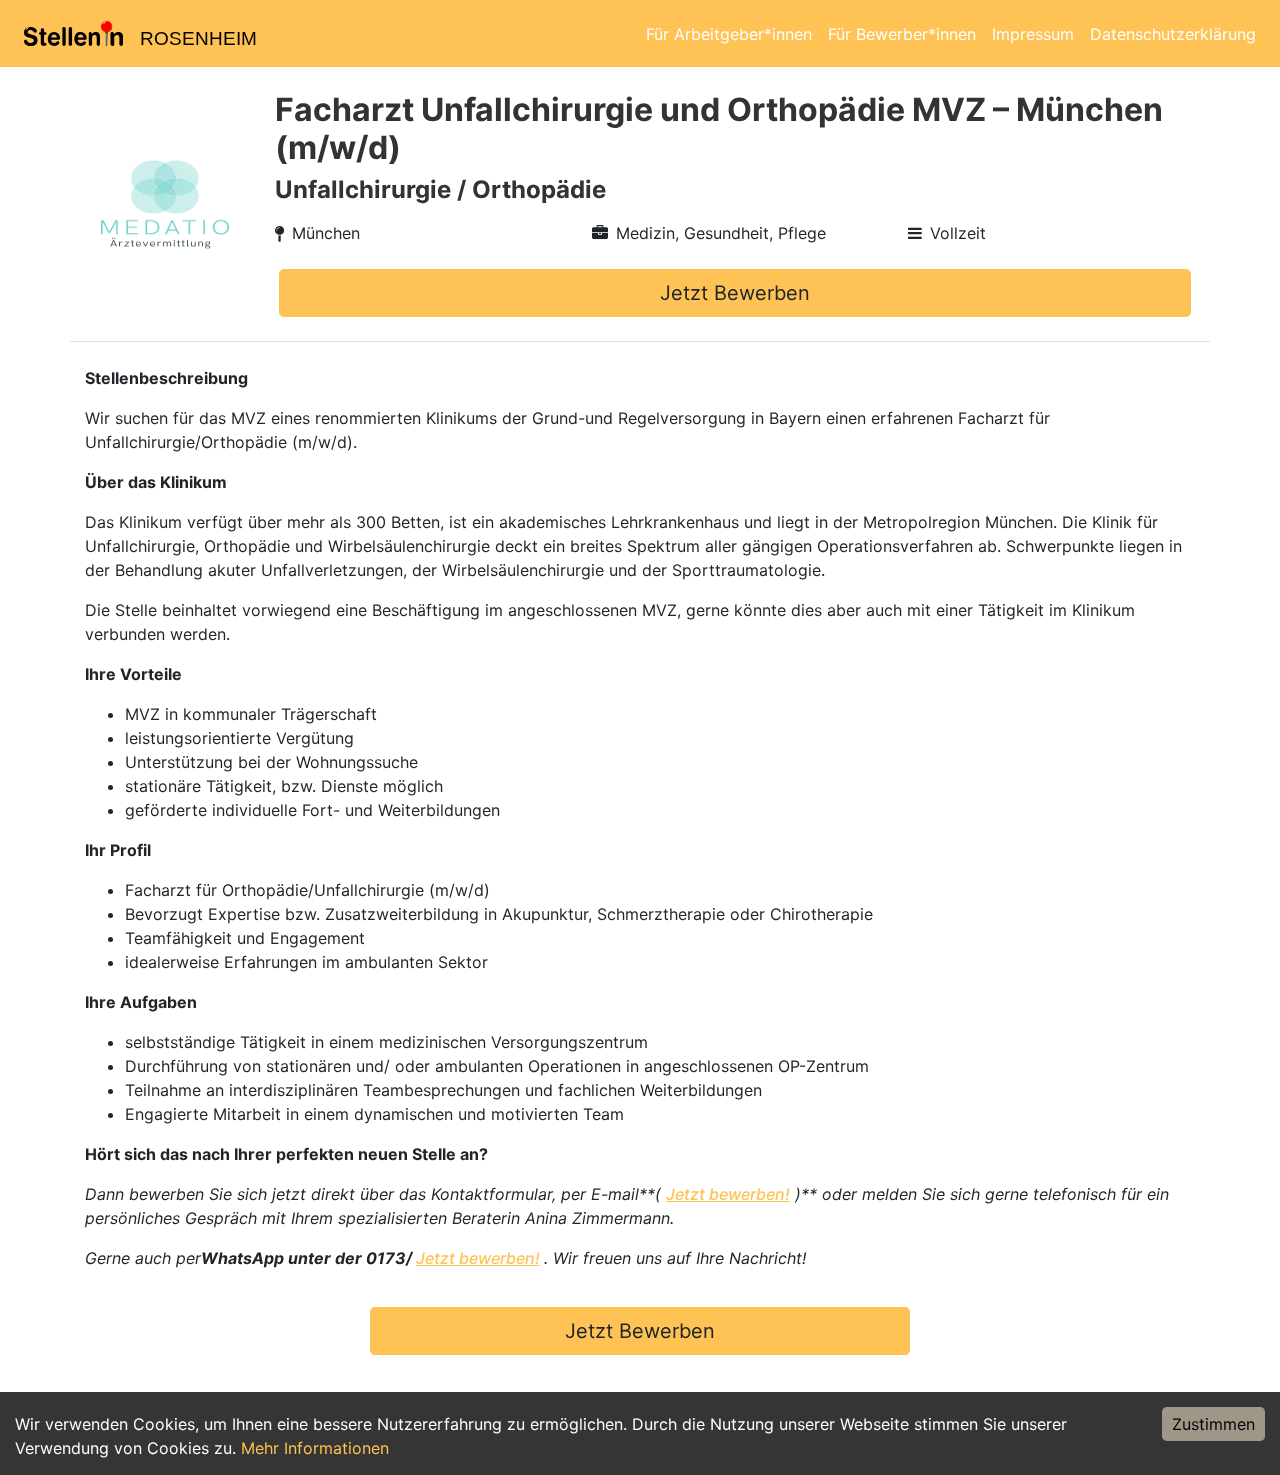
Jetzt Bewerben (735, 293)
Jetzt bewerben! (728, 1194)
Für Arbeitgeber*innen (729, 34)
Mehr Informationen (315, 1448)
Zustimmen (1213, 1424)
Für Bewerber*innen (902, 34)
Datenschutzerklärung (1173, 34)
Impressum (1033, 34)
